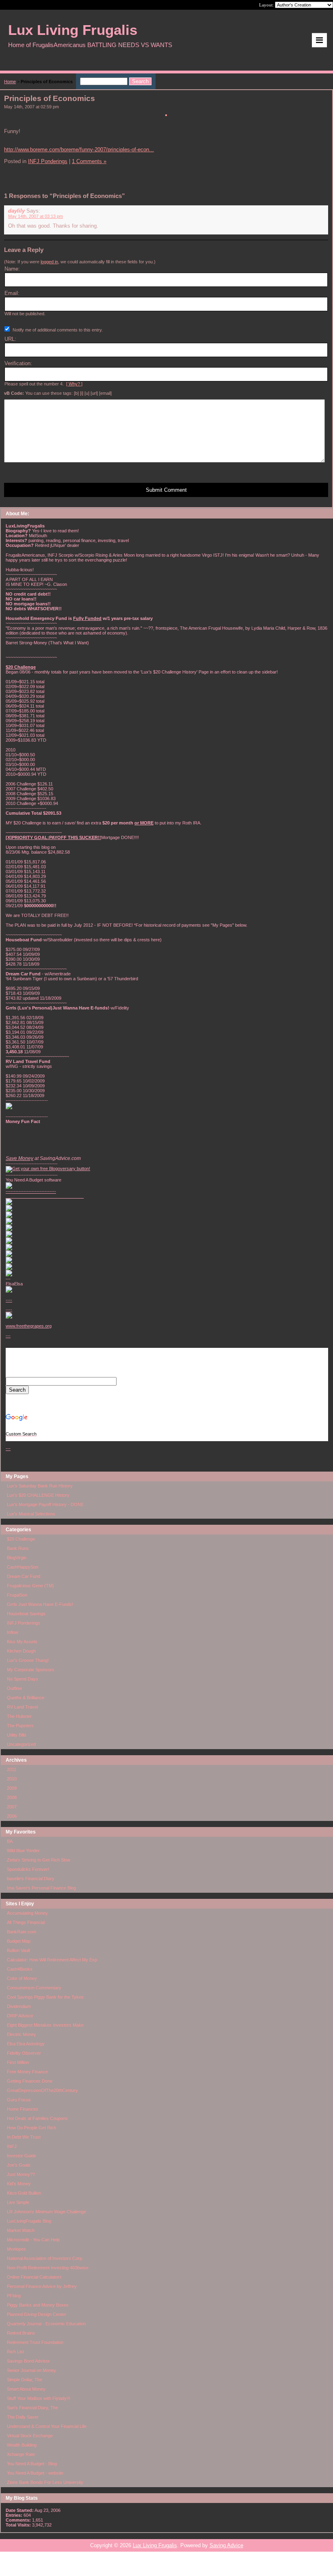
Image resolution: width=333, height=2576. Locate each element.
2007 (12, 1807)
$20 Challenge (21, 1539)
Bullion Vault (18, 1950)
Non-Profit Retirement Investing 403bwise (48, 2268)
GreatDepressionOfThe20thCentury (42, 2090)
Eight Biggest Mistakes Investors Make (45, 2025)
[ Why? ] (74, 384)
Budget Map (19, 1941)
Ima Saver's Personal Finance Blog (41, 1888)
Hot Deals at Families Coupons (37, 2118)
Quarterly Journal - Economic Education (46, 2324)
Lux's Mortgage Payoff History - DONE (45, 1504)
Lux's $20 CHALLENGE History (38, 1495)
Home (10, 82)
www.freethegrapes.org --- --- (29, 1387)
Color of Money (22, 1978)
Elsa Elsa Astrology (26, 2044)
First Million (18, 2062)
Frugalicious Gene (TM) (30, 1586)
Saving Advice (226, 2545)
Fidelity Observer (24, 2053)
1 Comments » (89, 161)
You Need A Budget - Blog (32, 2464)
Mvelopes (16, 2249)
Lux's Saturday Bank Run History (40, 1486)
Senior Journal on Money (31, 2370)
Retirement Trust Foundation (35, 2342)
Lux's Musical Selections (31, 1514)
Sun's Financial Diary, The (32, 2408)
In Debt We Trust (24, 2137)
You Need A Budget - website (35, 2473)
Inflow (13, 1632)
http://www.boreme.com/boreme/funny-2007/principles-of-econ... (79, 150)
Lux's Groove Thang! (28, 1660)
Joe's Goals (19, 2165)
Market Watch (21, 2230)
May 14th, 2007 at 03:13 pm (36, 216)
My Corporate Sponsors (31, 1670)
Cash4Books (20, 1969)
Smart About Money (26, 2389)
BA (10, 1841)
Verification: (18, 363)
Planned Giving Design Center (37, 2314)
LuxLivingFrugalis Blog (29, 2221)
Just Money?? (21, 2174)
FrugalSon (17, 1595)
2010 (12, 1779)
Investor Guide (22, 2156)
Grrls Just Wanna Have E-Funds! (40, 1604)
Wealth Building (22, 2445)
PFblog (14, 2296)
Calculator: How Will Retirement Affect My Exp (52, 1960)
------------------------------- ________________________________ (45, 1194)
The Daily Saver (23, 2417)
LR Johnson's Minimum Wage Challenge (46, 2212)
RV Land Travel (22, 1707)
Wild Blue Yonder (23, 1851)
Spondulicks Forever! (28, 1869)
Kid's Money (19, 2184)
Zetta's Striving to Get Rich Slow (39, 1860)
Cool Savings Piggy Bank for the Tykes (45, 1997)
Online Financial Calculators (34, 2277)
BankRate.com (22, 1932)
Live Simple (18, 2202)
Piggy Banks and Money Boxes (38, 2305)
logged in (49, 262)
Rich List (15, 2352)
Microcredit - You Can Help (33, 2240)
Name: (12, 269)
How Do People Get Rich (31, 2128)
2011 (12, 1769)
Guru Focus (19, 2100)
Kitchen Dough (21, 1651)
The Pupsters (20, 1726)
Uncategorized (21, 1744)
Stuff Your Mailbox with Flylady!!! (39, 2398)
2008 (12, 1797)
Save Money (19, 1158)
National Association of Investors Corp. (45, 2258)
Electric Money (22, 2034)
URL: (10, 339)
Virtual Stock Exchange (30, 2436)
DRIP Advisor (20, 2016)
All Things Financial (26, 1922)
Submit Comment (166, 490)
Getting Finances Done (30, 2081)
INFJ (12, 2146)
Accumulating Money (27, 1913)
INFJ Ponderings (24, 1623)
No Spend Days (23, 1679)
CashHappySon (23, 1567)
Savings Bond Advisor (28, 2361)
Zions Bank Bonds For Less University (45, 2482)
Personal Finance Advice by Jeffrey (42, 2286)
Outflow (14, 1688)
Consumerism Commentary (34, 1988)
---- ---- (9, 1305)
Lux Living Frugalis (155, 2545)
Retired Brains (21, 2333)
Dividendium (19, 2006)
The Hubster (19, 1716)
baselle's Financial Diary (31, 1879)
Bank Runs (18, 1548)
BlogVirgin (17, 1558)
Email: (12, 293)
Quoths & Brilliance (26, 1698)
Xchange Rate (21, 2454)
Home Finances (23, 2109)
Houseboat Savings (26, 1614)
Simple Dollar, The (25, 2380)
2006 (12, 1816)
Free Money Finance (27, 2072)
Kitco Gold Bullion (24, 2193)
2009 (12, 1788)
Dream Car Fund (24, 1576)
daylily (16, 211)
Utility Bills (17, 1735)
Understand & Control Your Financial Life (47, 2426)
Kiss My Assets (22, 1642)
